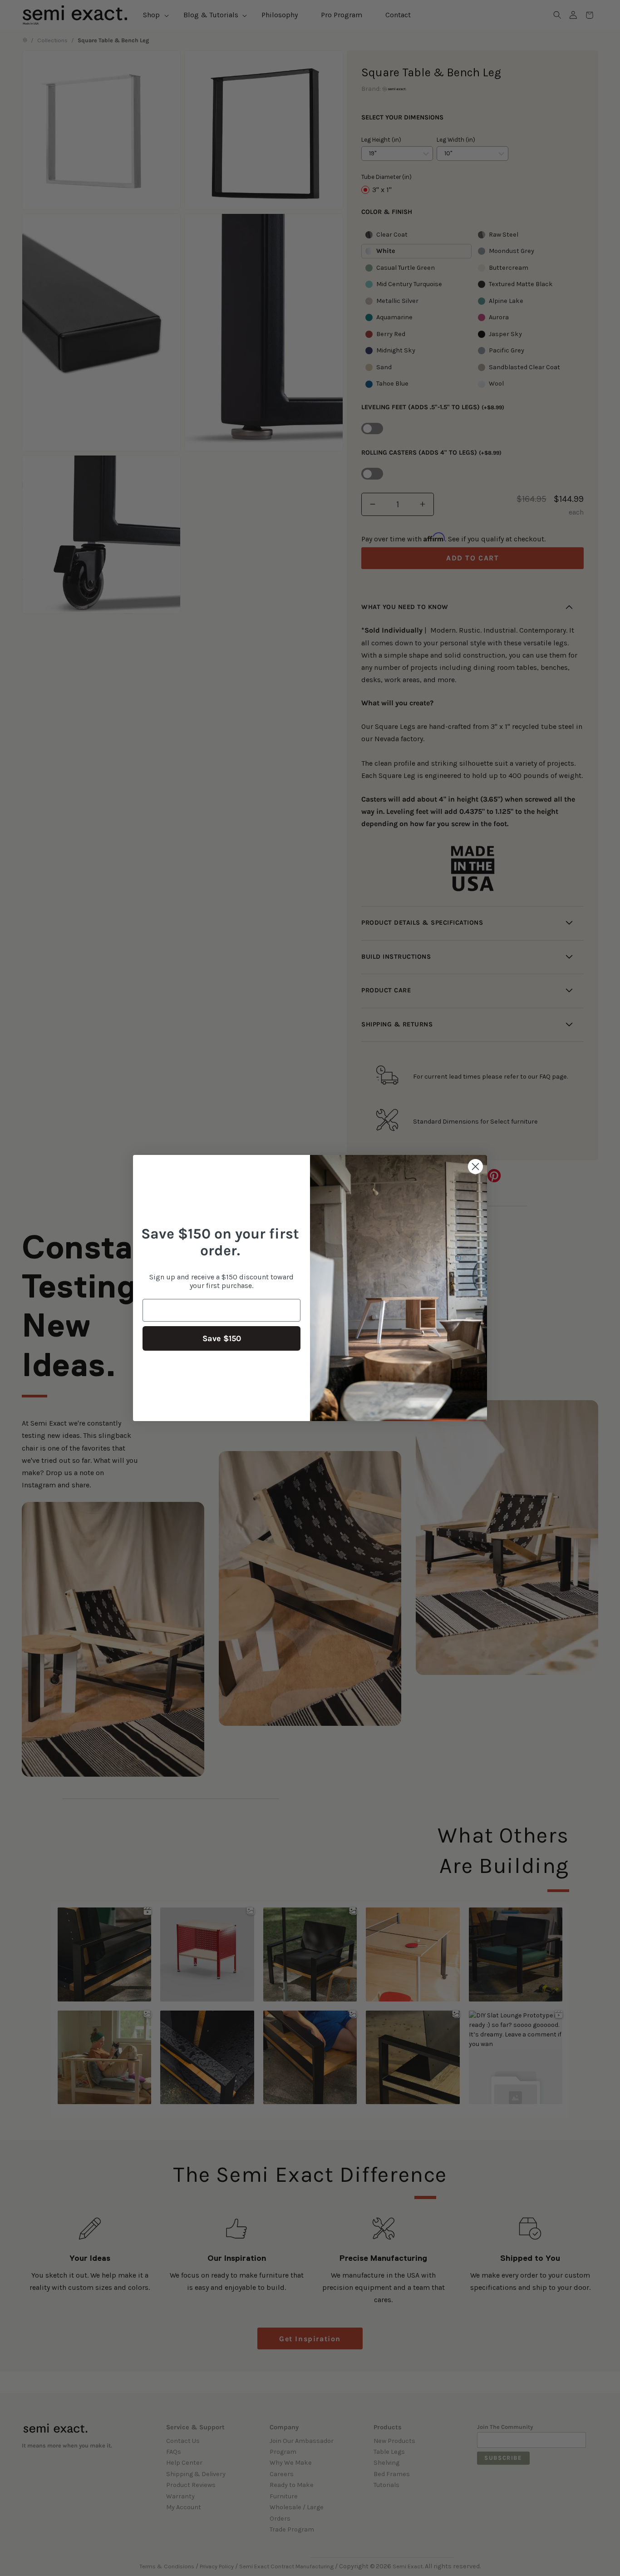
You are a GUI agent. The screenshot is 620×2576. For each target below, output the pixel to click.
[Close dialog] (475, 1167)
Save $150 (222, 1338)
